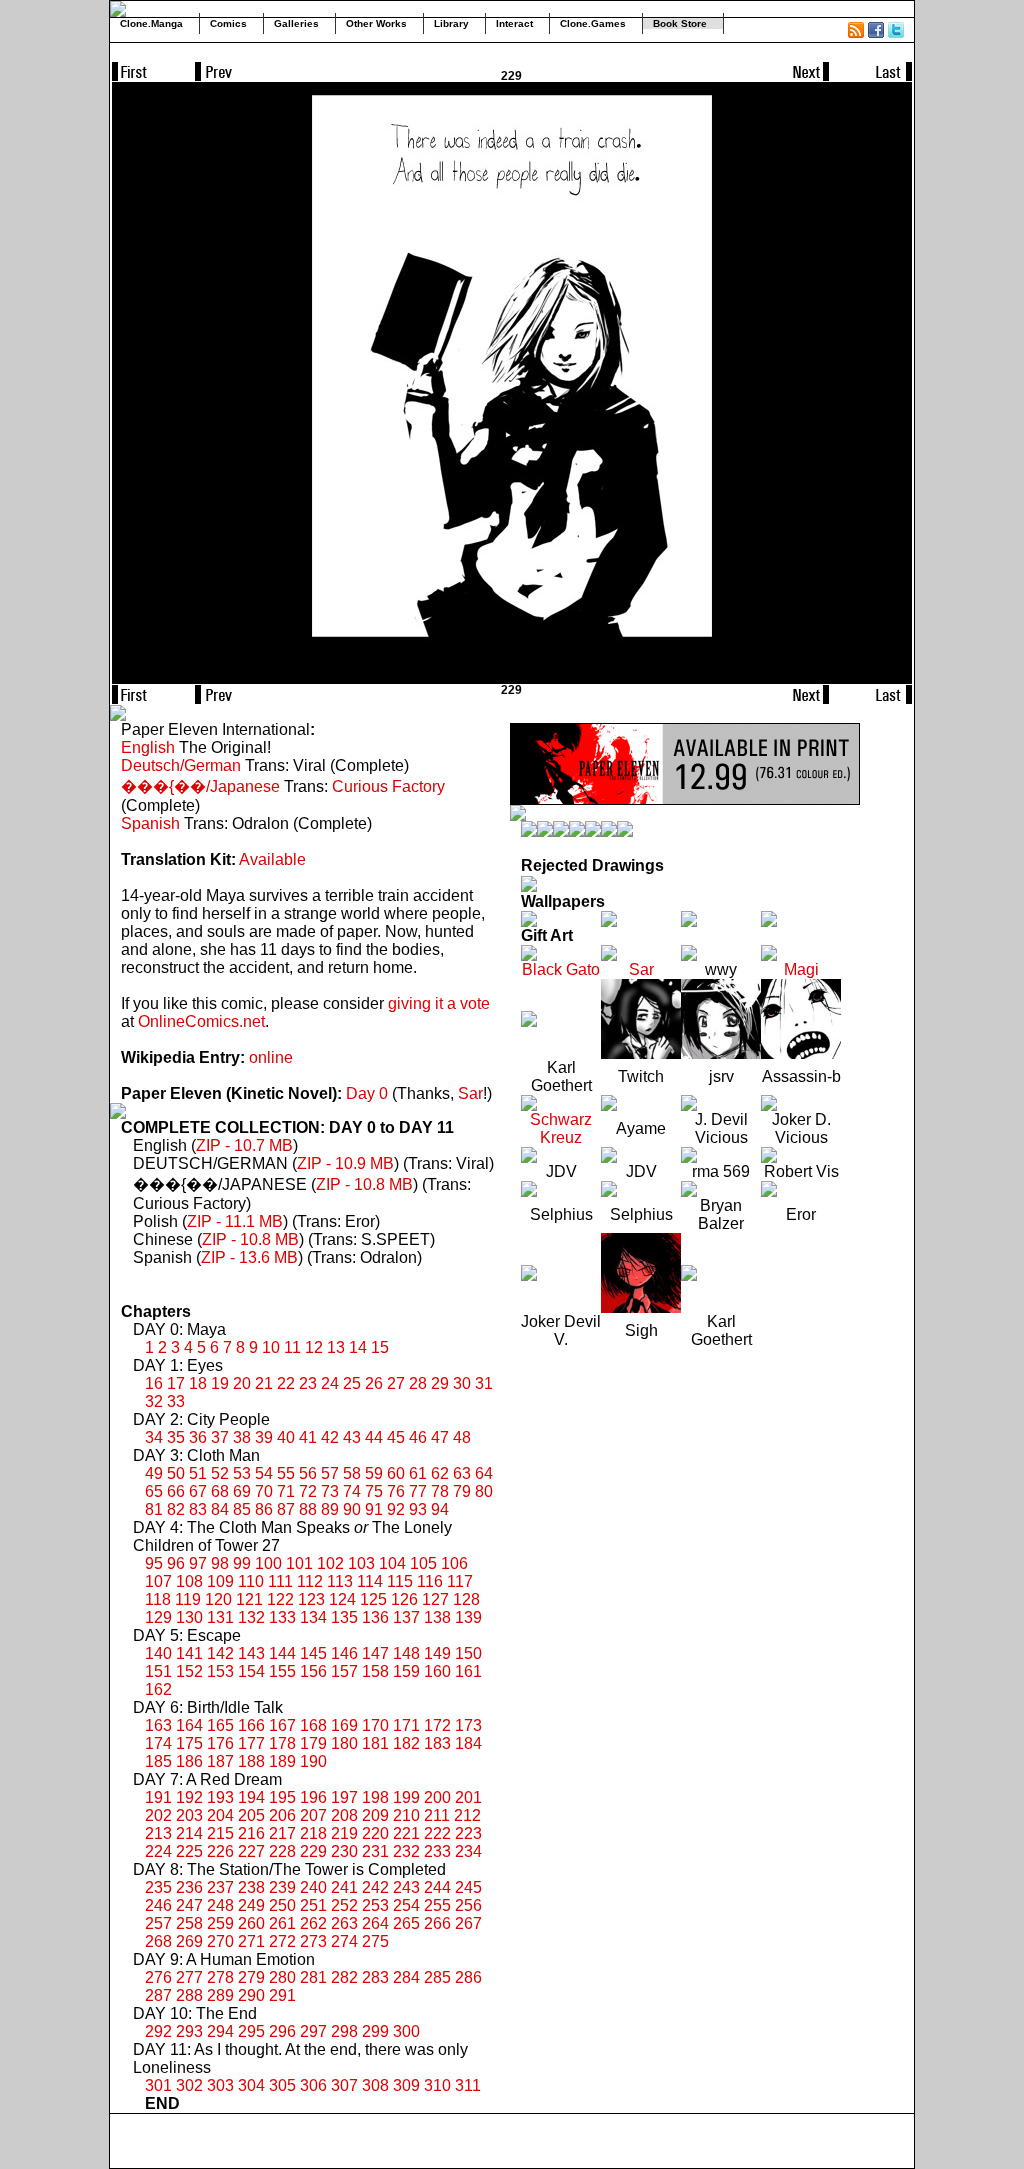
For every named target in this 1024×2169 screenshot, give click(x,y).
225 (189, 1851)
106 (454, 1563)
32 (154, 1401)
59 (374, 1473)
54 (264, 1473)
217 (282, 1833)
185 (158, 1761)
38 (242, 1437)
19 (220, 1383)
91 (374, 1509)
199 (406, 1797)
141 (189, 1653)
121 (249, 1599)
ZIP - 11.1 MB (235, 1221)
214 (189, 1833)
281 (313, 1977)
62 (440, 1473)
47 (440, 1437)
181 (375, 1743)
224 (158, 1851)
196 (313, 1797)
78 (440, 1491)
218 (313, 1833)
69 (242, 1491)
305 (282, 2085)
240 (313, 1887)
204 (220, 1815)
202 (158, 1815)
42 (330, 1437)
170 (375, 1725)
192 (189, 1797)
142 (220, 1653)
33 (176, 1401)
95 (154, 1563)
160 (437, 1671)
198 (375, 1797)
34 (154, 1437)
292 (158, 2031)
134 (313, 1617)
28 (418, 1383)
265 (406, 1923)
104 (392, 1563)
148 (406, 1653)
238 (251, 1887)
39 (264, 1437)
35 (176, 1437)
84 (220, 1509)
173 (468, 1725)
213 (158, 1833)
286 (468, 1977)
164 (189, 1725)
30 (462, 1383)
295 (251, 2031)
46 (418, 1437)
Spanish (150, 823)
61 (418, 1473)
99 (242, 1563)
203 (189, 1815)
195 (282, 1797)
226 (220, 1851)
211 (437, 1815)
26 (374, 1383)
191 (158, 1797)
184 (468, 1743)
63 (462, 1473)
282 (344, 1977)
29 (440, 1383)
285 (437, 1977)
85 (242, 1509)
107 (158, 1581)
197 (344, 1797)
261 (282, 1923)
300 (406, 2031)
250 (282, 1905)
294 (220, 2031)
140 (158, 1653)
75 (374, 1491)
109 (220, 1581)
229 (313, 1851)
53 (242, 1473)
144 (282, 1653)
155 (282, 1671)
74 (352, 1491)
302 (189, 2085)
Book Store (680, 23)
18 (198, 1383)
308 (375, 2085)
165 (220, 1725)
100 (268, 1563)
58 (352, 1473)
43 (352, 1437)
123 (311, 1599)
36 (198, 1437)
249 (251, 1905)
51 (198, 1473)
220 (375, 1833)
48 (462, 1437)
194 (251, 1797)
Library (451, 23)
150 (468, 1653)
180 (344, 1743)
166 (251, 1725)
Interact (514, 23)
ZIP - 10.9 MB (345, 1163)
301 (158, 2085)
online (271, 1057)
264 (375, 1923)
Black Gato (561, 969)
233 (437, 1851)
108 (189, 1581)
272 (282, 1941)
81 (154, 1509)
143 (251, 1653)
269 (189, 1941)
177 (251, 1743)
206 (282, 1815)
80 (484, 1491)
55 (286, 1473)
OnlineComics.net (201, 1021)
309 (406, 2085)
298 (344, 2031)
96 (176, 1563)
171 (406, 1725)
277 (189, 1977)
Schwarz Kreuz (561, 1128)
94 (440, 1509)
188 (251, 1761)
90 (352, 1509)
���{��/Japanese (200, 786)
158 (375, 1671)
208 (344, 1815)
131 (220, 1617)
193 (220, 1797)
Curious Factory (388, 786)
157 (344, 1671)
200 (437, 1797)
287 (158, 1995)
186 (189, 1761)
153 (220, 1671)
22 (286, 1383)
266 (437, 1923)
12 (314, 1347)
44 (374, 1437)
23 (308, 1383)
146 (344, 1653)
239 (282, 1887)
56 (308, 1473)
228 (282, 1851)
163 (158, 1725)
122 (280, 1599)
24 (330, 1383)
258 (189, 1923)
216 (251, 1833)
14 (358, 1347)
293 (189, 2031)
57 (330, 1473)
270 (220, 1941)
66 (176, 1491)
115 (400, 1581)
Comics (228, 23)
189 (282, 1761)
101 (299, 1563)
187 (220, 1761)
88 (308, 1509)
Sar (470, 1093)
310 (437, 2085)
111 (280, 1581)
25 (352, 1383)
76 (396, 1491)
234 (468, 1851)
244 (437, 1887)
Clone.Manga (151, 23)
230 (344, 1851)
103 (361, 1563)
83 (198, 1509)
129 (158, 1617)
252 (344, 1905)
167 (282, 1725)
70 (264, 1491)
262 (313, 1923)
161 (468, 1671)
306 (313, 2085)
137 (406, 1617)
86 (264, 1509)
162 (158, 1689)
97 (198, 1563)
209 (375, 1815)
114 (370, 1581)
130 (189, 1617)
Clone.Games (593, 23)
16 (154, 1383)
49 (154, 1473)
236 (189, 1887)
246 (158, 1905)
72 (308, 1491)
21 (264, 1383)
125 (373, 1599)
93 (418, 1509)
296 (282, 2031)
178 (282, 1743)
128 (466, 1599)
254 (406, 1905)
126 (404, 1599)
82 (176, 1509)
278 (220, 1977)
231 (375, 1851)
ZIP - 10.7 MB (244, 1145)
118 (158, 1599)
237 (220, 1887)
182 (406, 1743)
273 (313, 1941)
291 (282, 1995)
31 (484, 1383)
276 (158, 1977)
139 (468, 1617)
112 (310, 1581)
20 (242, 1383)
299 (375, 2031)
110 (251, 1581)
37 (220, 1437)
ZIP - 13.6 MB (249, 1257)
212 (467, 1815)
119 (188, 1599)
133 (282, 1617)
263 (344, 1923)
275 (375, 1941)
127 (435, 1599)
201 (468, 1797)
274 (344, 1941)
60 (396, 1473)
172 (437, 1725)
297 (313, 2031)
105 (423, 1563)
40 (286, 1437)
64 (484, 1473)
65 (154, 1491)
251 (313, 1905)
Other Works (376, 23)
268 (158, 1941)
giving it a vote (439, 1003)
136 (375, 1617)
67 (198, 1491)
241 (344, 1887)
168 (313, 1725)
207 (313, 1815)
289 (220, 1995)
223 (468, 1833)
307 (344, 2085)
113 (340, 1581)
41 (308, 1437)
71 (286, 1491)
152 (189, 1671)
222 (437, 1833)
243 (406, 1887)
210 (406, 1815)
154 (251, 1671)
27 (396, 1383)
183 (437, 1743)
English (148, 747)
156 (313, 1671)
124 (342, 1599)
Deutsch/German (181, 765)
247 (189, 1905)
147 (375, 1653)
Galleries (296, 23)
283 (375, 1977)
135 (344, 1617)
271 (251, 1941)
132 (251, 1617)
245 (468, 1887)
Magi (801, 969)
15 (380, 1347)
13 (336, 1347)
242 (375, 1887)
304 (251, 2085)
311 (468, 2085)
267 (468, 1923)
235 (158, 1887)
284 (406, 1977)
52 (220, 1473)
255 (437, 1905)
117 (460, 1581)
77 (418, 1491)
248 (220, 1905)
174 (158, 1743)
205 (251, 1815)
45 (396, 1437)
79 (462, 1491)
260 (251, 1923)
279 (251, 1977)
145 (313, 1653)
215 (220, 1833)
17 (176, 1383)
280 (282, 1977)
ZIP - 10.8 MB (364, 1184)
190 (313, 1761)
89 (330, 1509)
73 (330, 1491)
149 (437, 1653)
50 (176, 1473)
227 (251, 1851)
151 (158, 1671)
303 (220, 2085)
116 (430, 1581)
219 (344, 1833)
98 (220, 1563)
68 (220, 1491)
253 (375, 1905)
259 (220, 1923)
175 (189, 1743)
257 (158, 1923)
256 (468, 1905)
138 (437, 1617)
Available (272, 859)
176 (220, 1743)
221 (406, 1833)
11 (292, 1347)
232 (406, 1851)
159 (406, 1671)
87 (286, 1509)
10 (271, 1347)
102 (330, 1563)
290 (251, 1995)
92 (396, 1509)
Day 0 (367, 1093)
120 (218, 1599)
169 (344, 1725)
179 (313, 1743)
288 (189, 1995)
